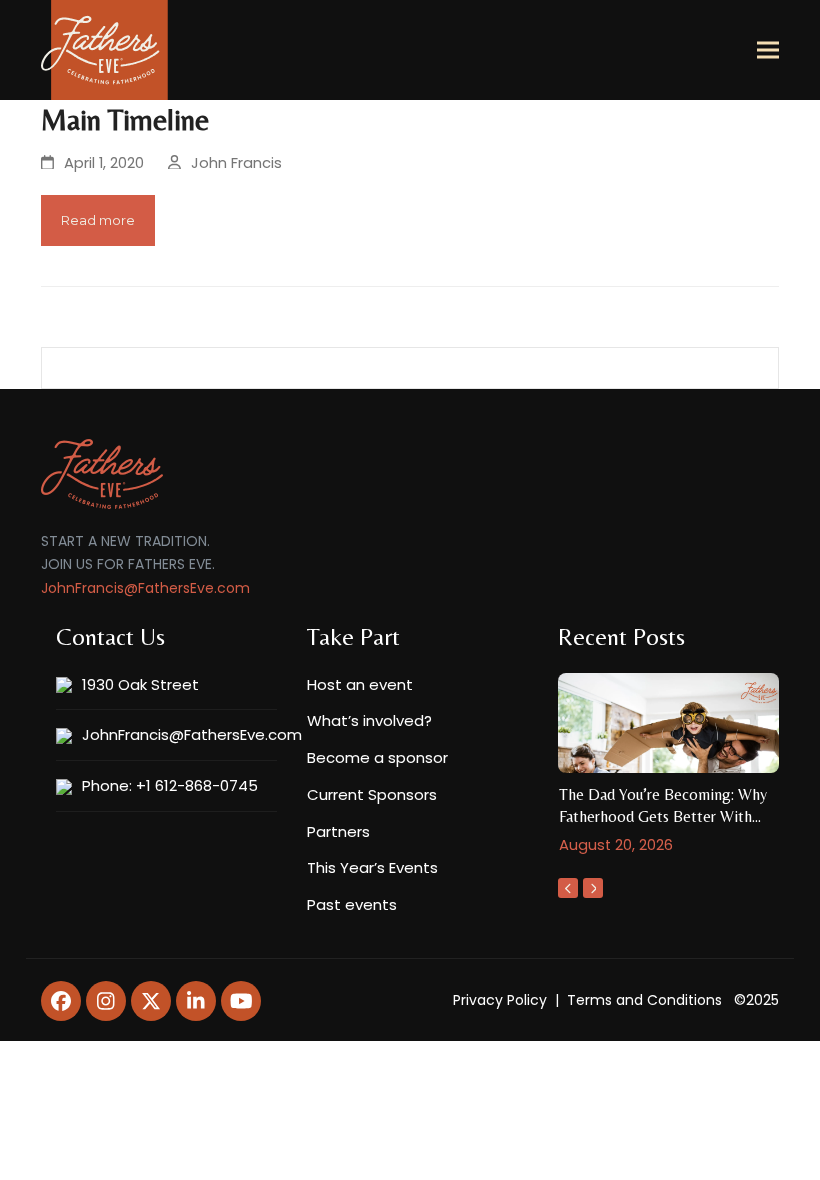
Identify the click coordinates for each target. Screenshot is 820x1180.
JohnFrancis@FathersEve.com (145, 588)
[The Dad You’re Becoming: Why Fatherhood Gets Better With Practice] (668, 721)
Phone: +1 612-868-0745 (170, 785)
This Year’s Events (372, 867)
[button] (768, 50)
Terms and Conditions (644, 1000)
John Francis (236, 163)
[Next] (593, 888)
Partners (338, 831)
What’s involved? (369, 720)
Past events (352, 904)
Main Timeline (125, 120)
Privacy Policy (500, 1000)
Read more (98, 220)
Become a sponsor (377, 757)
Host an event (360, 684)
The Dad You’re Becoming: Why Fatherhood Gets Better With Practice (663, 816)
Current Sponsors (372, 794)
